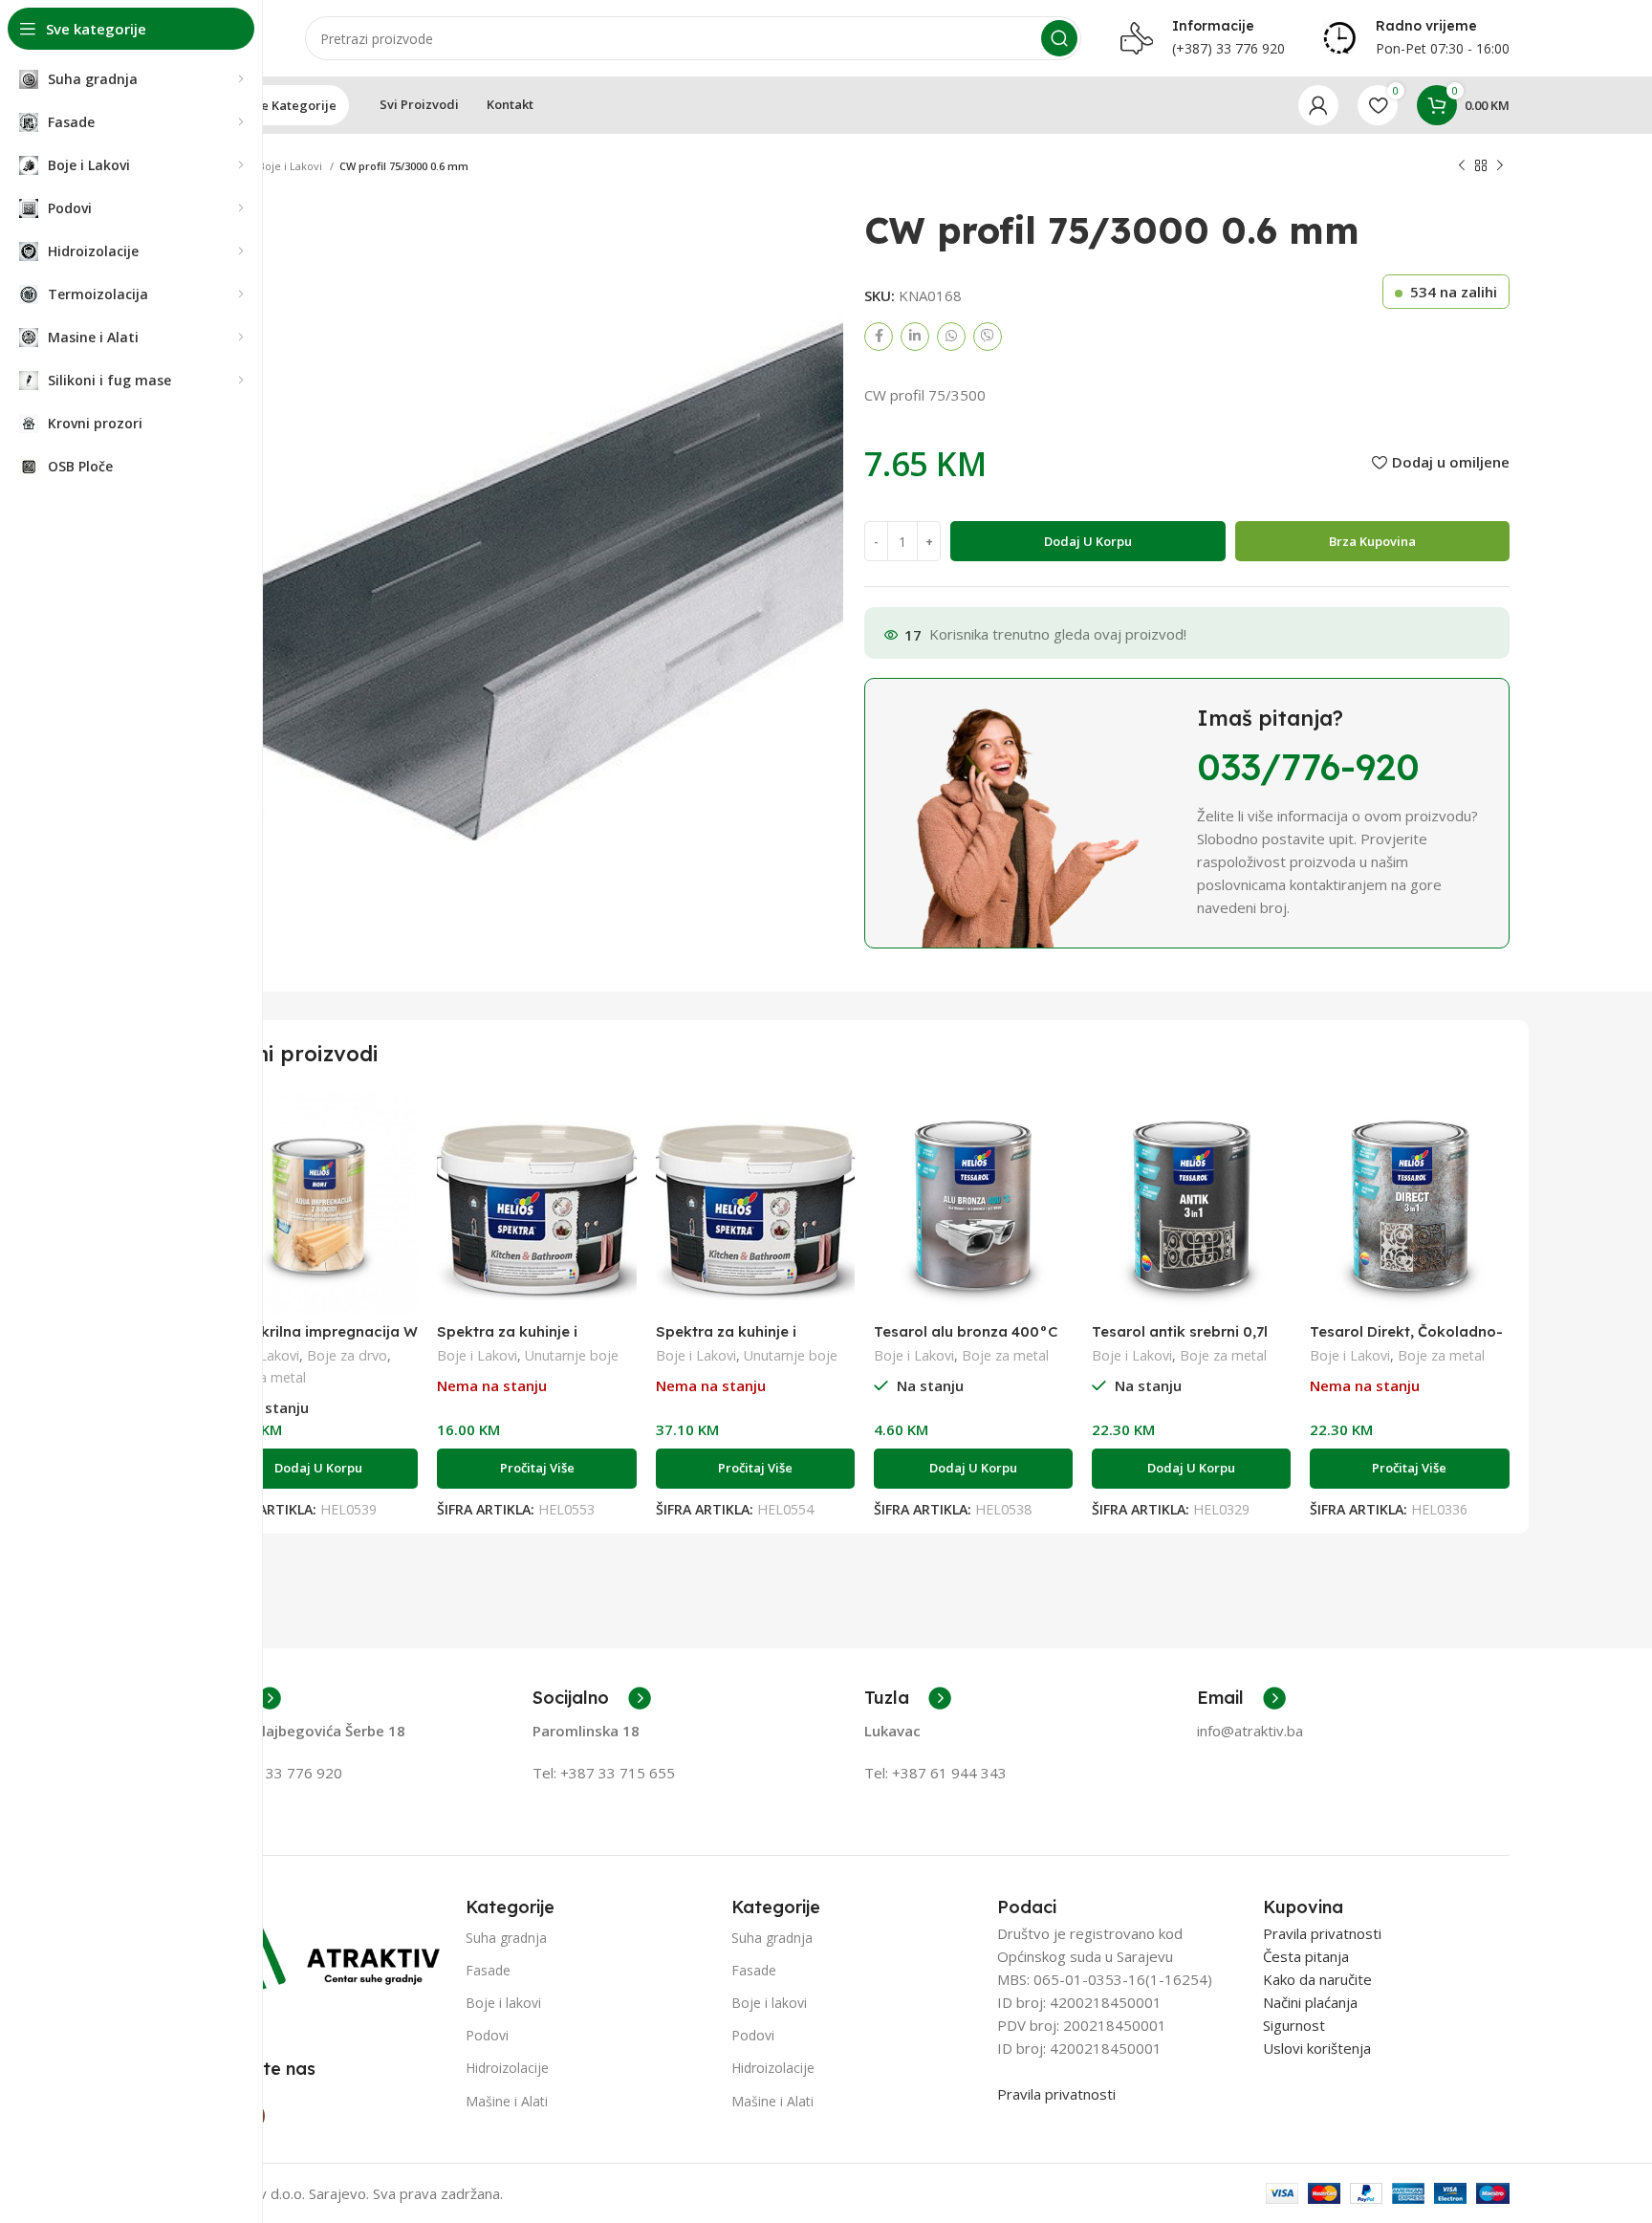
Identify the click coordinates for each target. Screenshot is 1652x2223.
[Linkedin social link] (915, 337)
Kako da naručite (1317, 1979)
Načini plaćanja (1310, 2002)
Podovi (487, 2035)
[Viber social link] (988, 337)
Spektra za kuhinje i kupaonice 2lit (507, 1340)
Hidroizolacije (507, 2068)
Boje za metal (1005, 1355)
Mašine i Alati (507, 2101)
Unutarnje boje (572, 1355)
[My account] (1318, 105)
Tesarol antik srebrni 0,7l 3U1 (1180, 1340)
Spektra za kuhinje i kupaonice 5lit (726, 1340)
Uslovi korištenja (1317, 2048)
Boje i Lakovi (292, 166)
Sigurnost (1294, 2025)
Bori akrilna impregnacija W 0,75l (318, 1340)
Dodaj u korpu (1088, 541)
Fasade (488, 1970)
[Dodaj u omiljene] (403, 1165)
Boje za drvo (347, 1355)
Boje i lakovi (503, 2003)
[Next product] (1500, 166)
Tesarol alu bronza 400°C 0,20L (966, 1340)
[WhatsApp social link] (951, 337)
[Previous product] (1462, 166)
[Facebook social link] (879, 337)
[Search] (1059, 38)
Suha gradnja (506, 1938)
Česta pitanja (1306, 1956)
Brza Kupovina (1372, 541)
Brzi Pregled (403, 1122)
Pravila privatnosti (1056, 2094)
